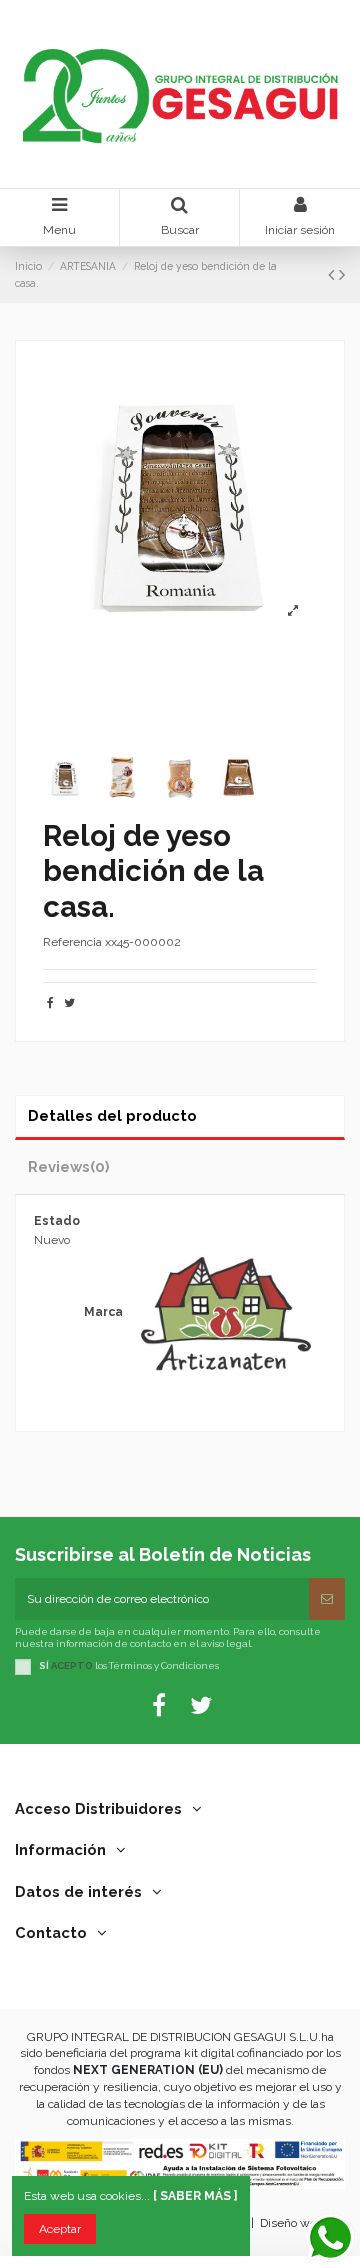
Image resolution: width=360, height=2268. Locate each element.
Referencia (72, 942)
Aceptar (60, 2229)
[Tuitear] (69, 1003)
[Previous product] (333, 274)
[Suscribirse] (327, 1599)
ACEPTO (72, 1665)
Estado (57, 1221)
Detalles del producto (112, 1115)
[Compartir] (50, 1003)
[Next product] (342, 274)
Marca (103, 1312)
